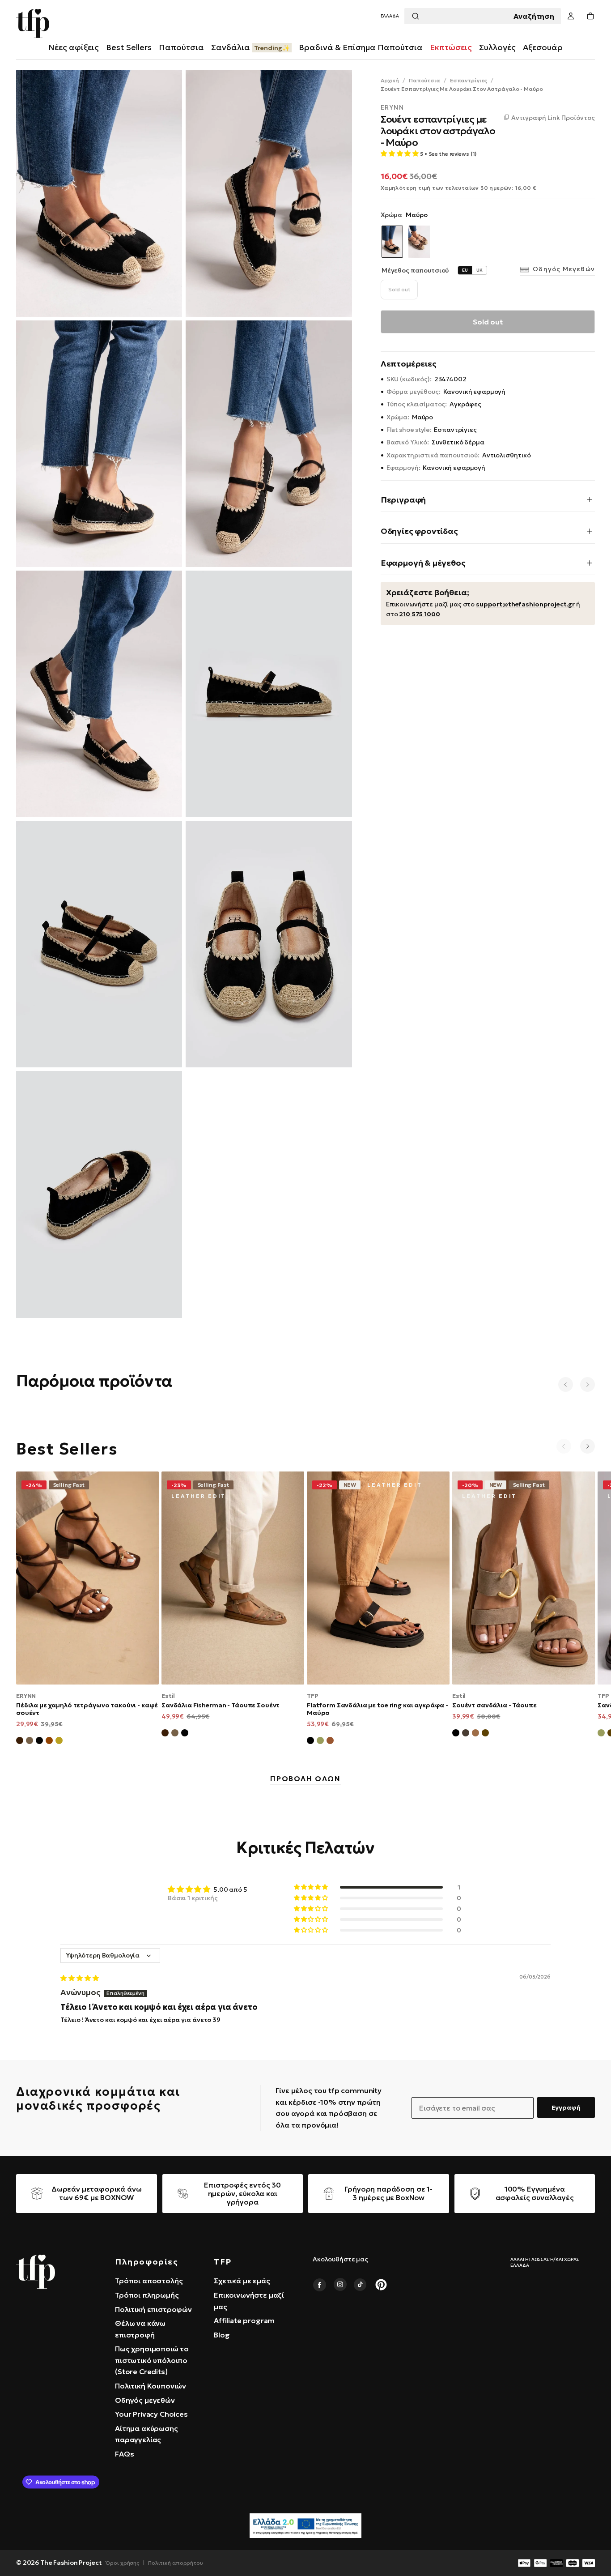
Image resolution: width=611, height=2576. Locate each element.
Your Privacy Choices (151, 2414)
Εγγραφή (566, 2107)
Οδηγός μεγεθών (564, 269)
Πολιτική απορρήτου (176, 2563)
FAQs (124, 2454)
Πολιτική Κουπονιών (151, 2386)
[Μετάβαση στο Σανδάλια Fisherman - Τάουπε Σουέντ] (233, 1578)
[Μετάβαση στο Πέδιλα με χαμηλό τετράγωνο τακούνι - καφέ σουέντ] (87, 1578)
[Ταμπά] (475, 1734)
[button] (390, 16)
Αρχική (390, 80)
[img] (79, 1978)
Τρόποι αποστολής (149, 2281)
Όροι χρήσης (123, 2563)
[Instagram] (340, 2285)
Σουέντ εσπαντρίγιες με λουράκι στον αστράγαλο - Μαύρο (462, 89)
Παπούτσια (424, 80)
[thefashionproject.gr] (36, 2272)
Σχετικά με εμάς (242, 2281)
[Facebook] (319, 2285)
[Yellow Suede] (59, 1742)
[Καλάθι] (590, 16)
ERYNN (392, 108)
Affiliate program (244, 2320)
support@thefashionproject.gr (525, 604)
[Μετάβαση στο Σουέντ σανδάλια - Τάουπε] (524, 1578)
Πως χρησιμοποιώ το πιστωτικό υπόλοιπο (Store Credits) (152, 2360)
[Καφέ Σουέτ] (165, 1734)
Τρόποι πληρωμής (147, 2295)
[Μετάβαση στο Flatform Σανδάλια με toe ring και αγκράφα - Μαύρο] (378, 1578)
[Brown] (330, 1742)
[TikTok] (361, 2285)
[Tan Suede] (49, 1742)
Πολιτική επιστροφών (153, 2309)
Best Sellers (129, 47)
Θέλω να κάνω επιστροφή (140, 2329)
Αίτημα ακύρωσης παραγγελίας (146, 2434)
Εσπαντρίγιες (469, 80)
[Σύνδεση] (571, 16)
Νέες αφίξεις (74, 47)
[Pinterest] (381, 2285)
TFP (313, 1696)
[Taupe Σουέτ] (30, 1742)
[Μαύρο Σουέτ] (39, 1742)
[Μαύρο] (456, 1734)
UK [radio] (479, 270)
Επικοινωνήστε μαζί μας (249, 2301)
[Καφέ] (485, 1734)
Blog (222, 2335)
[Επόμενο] (588, 1384)
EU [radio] (465, 270)
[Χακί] (320, 1742)
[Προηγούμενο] (566, 1384)
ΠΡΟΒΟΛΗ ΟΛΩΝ (305, 1779)
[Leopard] (419, 242)
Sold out (399, 289)
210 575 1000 (419, 614)
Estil (168, 1696)
